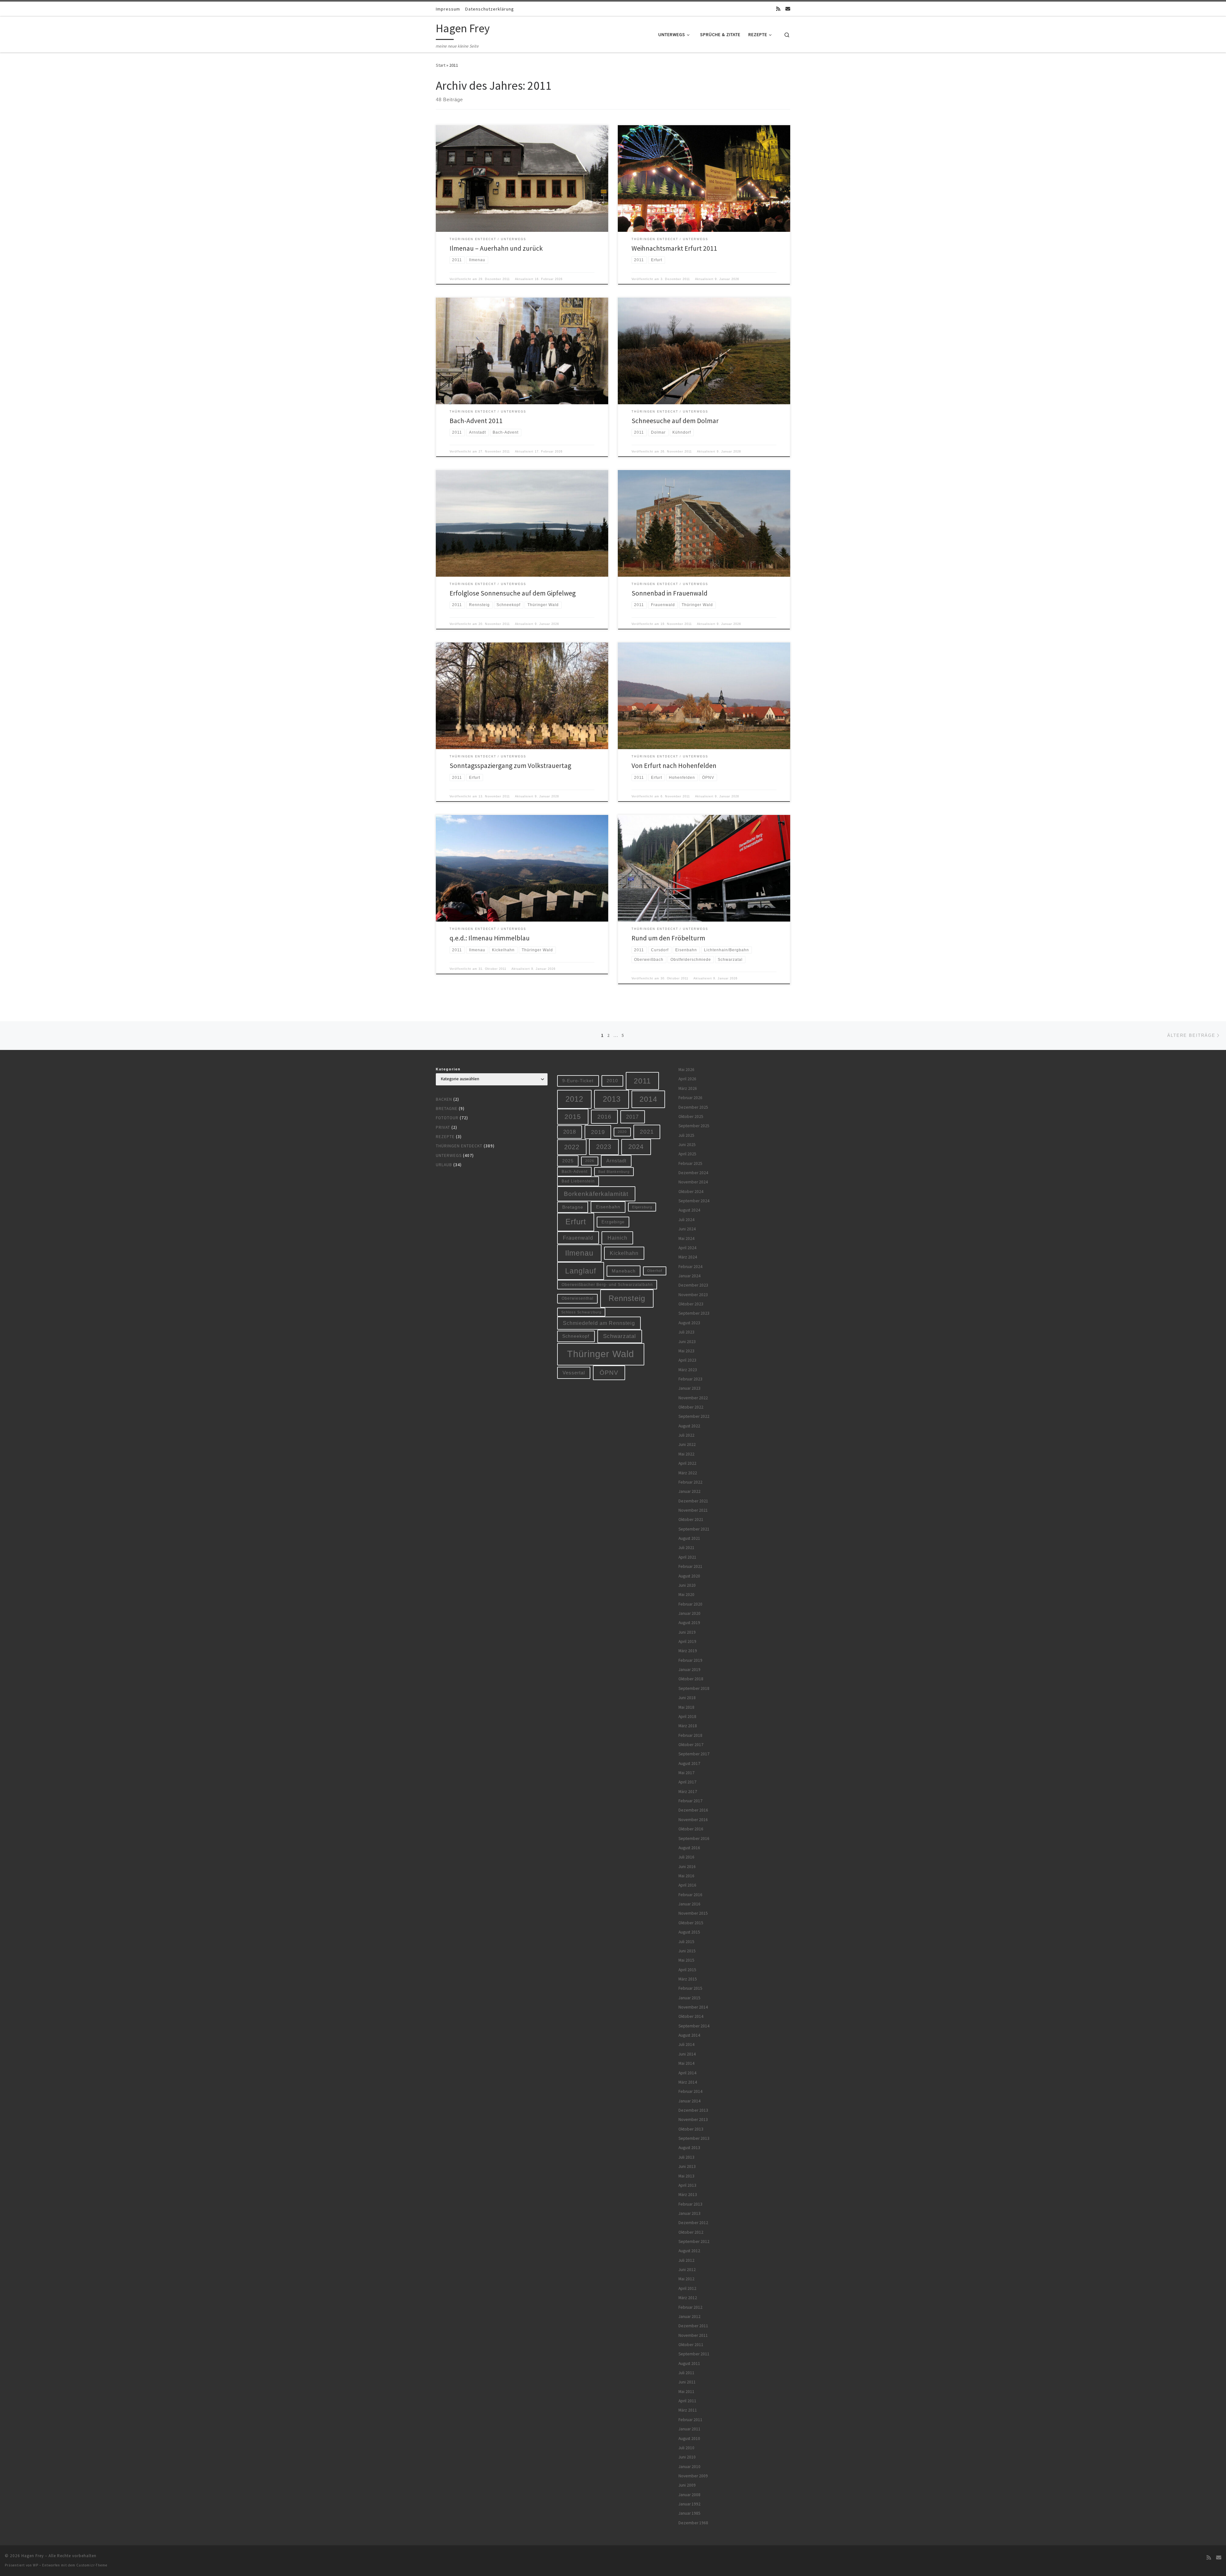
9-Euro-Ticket (578, 1081)
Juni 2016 (687, 1867)
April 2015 (687, 1970)
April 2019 (687, 1641)
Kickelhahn (624, 1253)
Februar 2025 (690, 1163)
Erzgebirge (613, 1222)
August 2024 (689, 1210)
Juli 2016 (686, 1857)
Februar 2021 (690, 1566)
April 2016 (687, 1885)
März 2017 (688, 1792)
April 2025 (687, 1154)
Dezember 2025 (693, 1107)
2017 (632, 1117)
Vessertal (574, 1373)
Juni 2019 (687, 1632)
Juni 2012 (687, 2270)
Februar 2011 (690, 2420)
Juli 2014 (686, 2044)
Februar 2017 (690, 1801)
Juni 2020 (687, 1585)
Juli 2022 (686, 1435)
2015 (573, 1117)
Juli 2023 (686, 1332)
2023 (604, 1147)
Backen (444, 1099)
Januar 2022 (689, 1491)
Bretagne (447, 1109)
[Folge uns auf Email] (788, 9)
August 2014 (689, 2035)
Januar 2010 (689, 2467)
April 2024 (687, 1248)
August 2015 (689, 1932)
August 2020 (689, 1576)
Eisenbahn (608, 1207)
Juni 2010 (687, 2457)
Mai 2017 (686, 1773)
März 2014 (688, 2082)
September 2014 (694, 2026)
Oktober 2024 (691, 1192)
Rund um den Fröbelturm (668, 938)
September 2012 (694, 2242)
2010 (612, 1081)
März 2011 (688, 2410)
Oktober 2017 (691, 1745)
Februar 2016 (690, 1895)
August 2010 (689, 2439)
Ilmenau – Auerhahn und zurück (496, 248)
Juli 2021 (686, 1548)
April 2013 (687, 2185)
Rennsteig (627, 1298)
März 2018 (688, 1726)
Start (441, 65)
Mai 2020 (686, 1595)
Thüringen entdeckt (459, 1146)
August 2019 (689, 1623)
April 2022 (687, 1463)
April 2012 (687, 2288)
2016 (604, 1117)
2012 (574, 1099)
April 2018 (687, 1717)
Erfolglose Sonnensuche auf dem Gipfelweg (513, 593)
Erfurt (576, 1222)
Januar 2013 (689, 2213)
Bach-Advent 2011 (476, 421)
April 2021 (687, 1557)
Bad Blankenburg (614, 1172)
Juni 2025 (687, 1145)
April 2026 (687, 1079)
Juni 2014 (687, 2054)
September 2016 (694, 1839)
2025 (568, 1161)
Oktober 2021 (691, 1520)
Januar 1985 (689, 2513)
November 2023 (693, 1295)
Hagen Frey (33, 2556)
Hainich (617, 1238)
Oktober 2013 (691, 2129)
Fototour (447, 1118)
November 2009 (693, 2476)
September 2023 (694, 1313)
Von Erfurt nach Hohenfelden (674, 766)
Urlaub (444, 1165)
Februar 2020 (690, 1604)
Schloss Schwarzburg (581, 1312)
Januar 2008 (689, 2495)
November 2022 (693, 1398)
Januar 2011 (689, 2429)
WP (36, 2565)
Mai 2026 (686, 1070)
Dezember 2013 (693, 2110)
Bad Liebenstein (578, 1181)
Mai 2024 (686, 1239)
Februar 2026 (690, 1098)
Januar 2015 (689, 1998)
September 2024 (694, 1201)
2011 (642, 1081)
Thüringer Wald (601, 1354)
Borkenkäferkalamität (596, 1194)
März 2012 (688, 2298)
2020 (622, 1132)
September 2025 (694, 1126)
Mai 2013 (686, 2176)
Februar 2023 (690, 1379)
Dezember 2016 (693, 1810)
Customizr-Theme (92, 2565)
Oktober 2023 (691, 1304)
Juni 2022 (687, 1444)
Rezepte (445, 1137)
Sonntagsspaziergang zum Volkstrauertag (510, 766)
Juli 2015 (686, 1942)
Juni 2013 (687, 2166)
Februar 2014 (690, 2091)
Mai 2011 (686, 2392)
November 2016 (693, 1820)
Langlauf (581, 1271)
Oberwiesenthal (578, 1298)
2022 (572, 1147)
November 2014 (693, 2007)
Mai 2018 (686, 1707)
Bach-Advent (575, 1171)
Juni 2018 (687, 1698)
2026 (590, 1161)
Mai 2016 (686, 1876)
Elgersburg (642, 1207)
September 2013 (694, 2138)
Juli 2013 (686, 2157)
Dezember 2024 (693, 1173)
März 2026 (688, 1088)
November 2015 (693, 1913)
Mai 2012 (686, 2279)
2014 (648, 1099)
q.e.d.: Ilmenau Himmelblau (490, 938)
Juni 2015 (687, 1951)
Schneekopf (576, 1336)
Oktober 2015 (691, 1923)
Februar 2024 (690, 1267)
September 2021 (694, 1529)
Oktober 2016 (691, 1829)
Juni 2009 (687, 2485)
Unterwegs (449, 1155)
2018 (570, 1132)
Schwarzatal (620, 1336)
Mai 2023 (686, 1351)
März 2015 (688, 1979)
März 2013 (688, 2195)
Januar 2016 (689, 1904)
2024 (636, 1147)
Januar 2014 (689, 2101)
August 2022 (689, 1426)
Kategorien (448, 1069)
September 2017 (694, 1754)
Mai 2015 (686, 1960)
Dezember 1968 (693, 2523)
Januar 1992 (689, 2504)
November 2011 (693, 2335)
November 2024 (693, 1182)
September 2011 (694, 2354)
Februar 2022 (690, 1482)
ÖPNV (609, 1373)
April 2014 (687, 2073)
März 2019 (688, 1651)
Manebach (624, 1271)
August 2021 (689, 1538)
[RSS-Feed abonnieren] (778, 9)
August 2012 (689, 2251)
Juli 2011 (686, 2373)
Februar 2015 (690, 1988)
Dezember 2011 (693, 2326)
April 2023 (687, 1360)
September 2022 (694, 1416)
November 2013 (693, 2120)
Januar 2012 (689, 2317)
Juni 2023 (687, 1342)
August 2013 (689, 2148)
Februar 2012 (690, 2307)
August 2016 (689, 1848)
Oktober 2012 (691, 2232)
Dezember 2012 (693, 2223)
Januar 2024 (689, 1276)
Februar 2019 (690, 1660)
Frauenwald (578, 1238)
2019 (598, 1132)
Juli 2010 (686, 2448)
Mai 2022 (686, 1454)
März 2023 (688, 1370)
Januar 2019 (689, 1670)
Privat (443, 1127)
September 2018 (694, 1688)
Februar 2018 (690, 1735)
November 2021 (693, 1510)
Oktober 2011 (691, 2345)
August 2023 (689, 1323)
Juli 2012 (686, 2260)
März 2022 (688, 1473)
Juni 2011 (687, 2382)
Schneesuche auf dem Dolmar (675, 421)
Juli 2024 (686, 1220)
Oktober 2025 (691, 1117)
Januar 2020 (689, 1613)
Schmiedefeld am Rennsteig (599, 1323)
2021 (647, 1132)
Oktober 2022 (691, 1407)
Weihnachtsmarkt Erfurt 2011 (674, 248)
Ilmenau (579, 1253)
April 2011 (687, 2401)
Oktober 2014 (691, 2016)
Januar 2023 (689, 1388)
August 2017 (689, 1763)
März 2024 (688, 1257)
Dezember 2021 (693, 1501)
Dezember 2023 (693, 1285)
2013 (612, 1099)
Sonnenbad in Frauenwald (670, 593)
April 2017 (687, 1782)
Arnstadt (616, 1161)
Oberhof (655, 1271)
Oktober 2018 (691, 1679)
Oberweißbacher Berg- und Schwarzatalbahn (607, 1284)
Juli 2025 (686, 1135)
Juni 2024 (687, 1229)
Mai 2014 (686, 2063)
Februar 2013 (690, 2204)
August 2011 (689, 2363)
